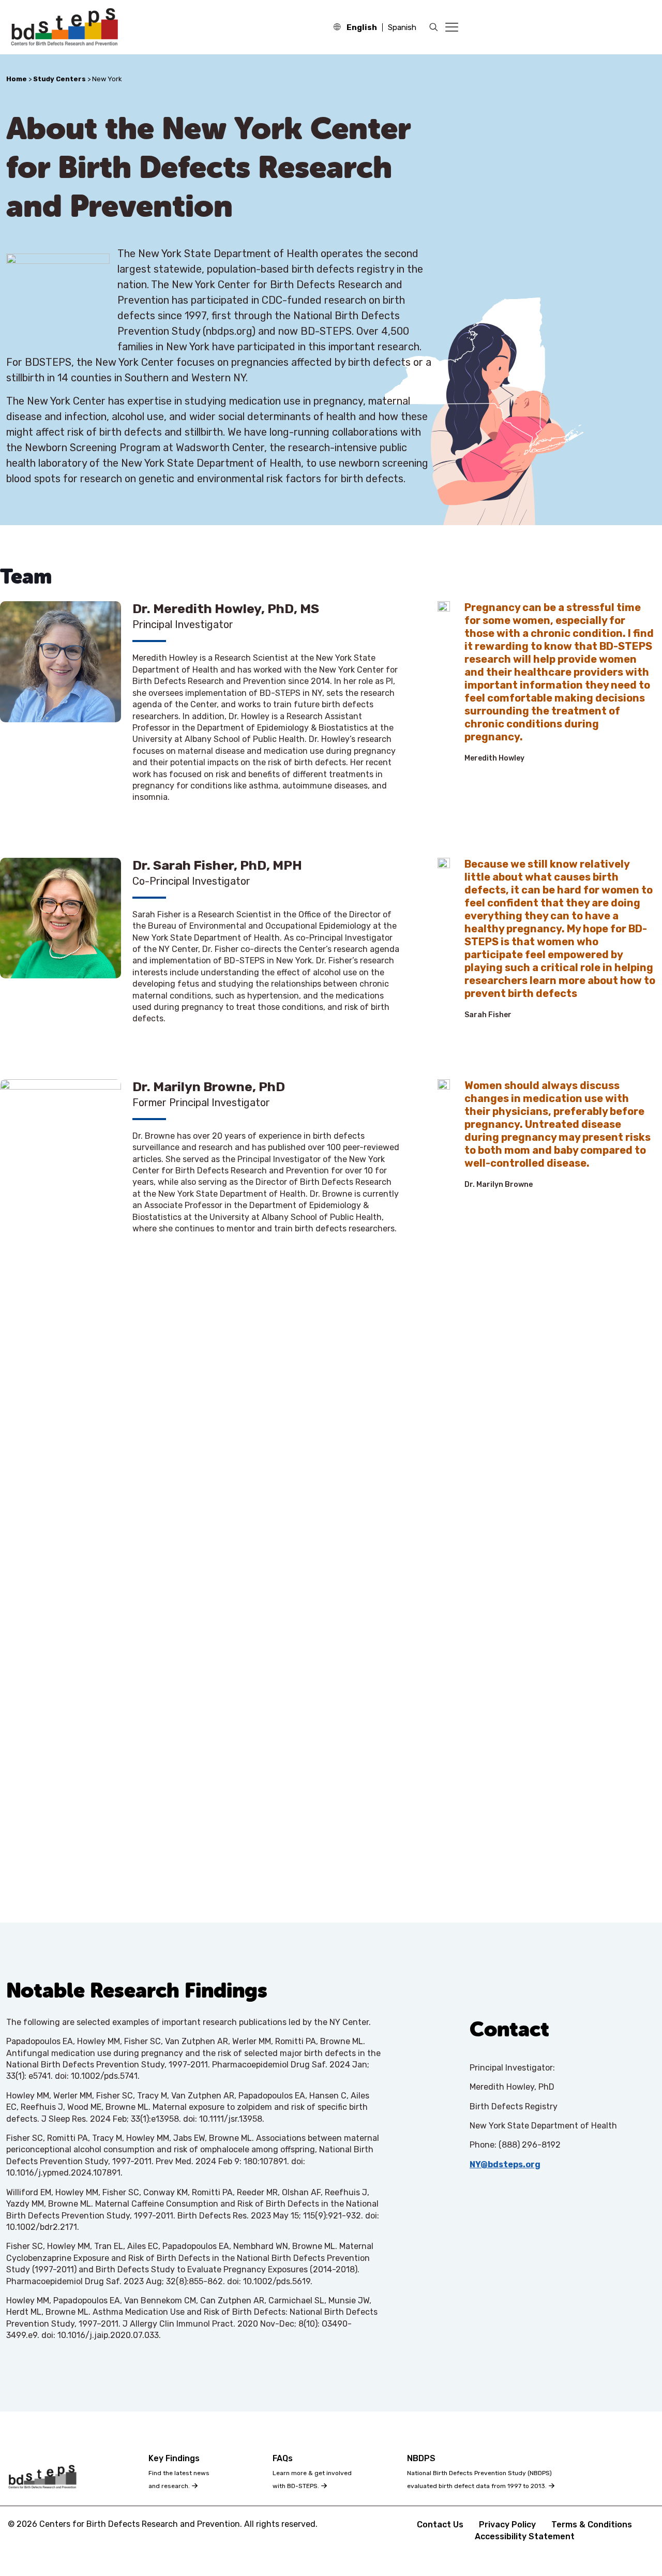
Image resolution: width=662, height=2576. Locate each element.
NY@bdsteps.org (505, 2164)
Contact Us (440, 2525)
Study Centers (59, 79)
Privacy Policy (507, 2525)
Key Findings (174, 2458)
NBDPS (421, 2458)
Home (17, 79)
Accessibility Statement (525, 2536)
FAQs (283, 2458)
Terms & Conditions (592, 2525)
